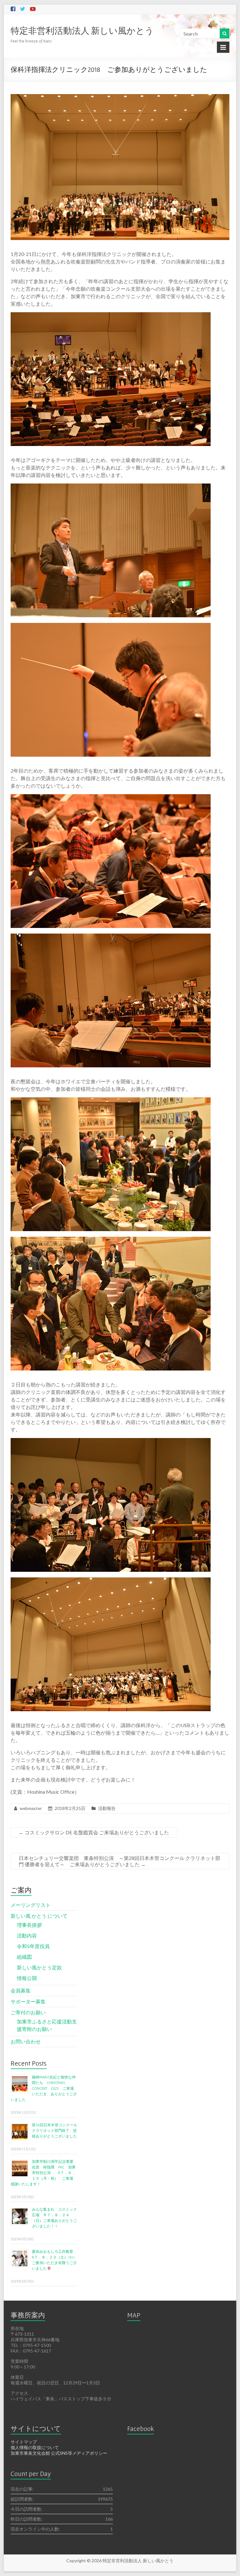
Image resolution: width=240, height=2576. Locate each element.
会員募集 (21, 1990)
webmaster (31, 1808)
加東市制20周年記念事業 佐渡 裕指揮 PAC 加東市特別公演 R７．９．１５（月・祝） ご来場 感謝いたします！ (44, 2173)
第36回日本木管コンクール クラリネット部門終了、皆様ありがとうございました (56, 2130)
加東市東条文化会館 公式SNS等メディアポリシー (59, 2453)
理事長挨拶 (29, 1925)
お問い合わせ (26, 2041)
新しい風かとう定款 (39, 1967)
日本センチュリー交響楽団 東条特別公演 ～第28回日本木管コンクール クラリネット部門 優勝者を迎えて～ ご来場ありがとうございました (120, 1861)
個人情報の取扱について (35, 2447)
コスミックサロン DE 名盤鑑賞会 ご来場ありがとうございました (94, 1832)
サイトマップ (24, 2442)
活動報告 (107, 1808)
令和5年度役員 (33, 1946)
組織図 (24, 1957)
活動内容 (27, 1935)
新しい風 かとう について (39, 1916)
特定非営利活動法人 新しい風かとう (82, 30)
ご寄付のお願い (28, 2012)
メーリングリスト (31, 1905)
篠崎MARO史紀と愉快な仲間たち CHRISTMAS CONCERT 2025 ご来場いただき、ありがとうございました (44, 2088)
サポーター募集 (28, 2001)
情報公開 (27, 1978)
